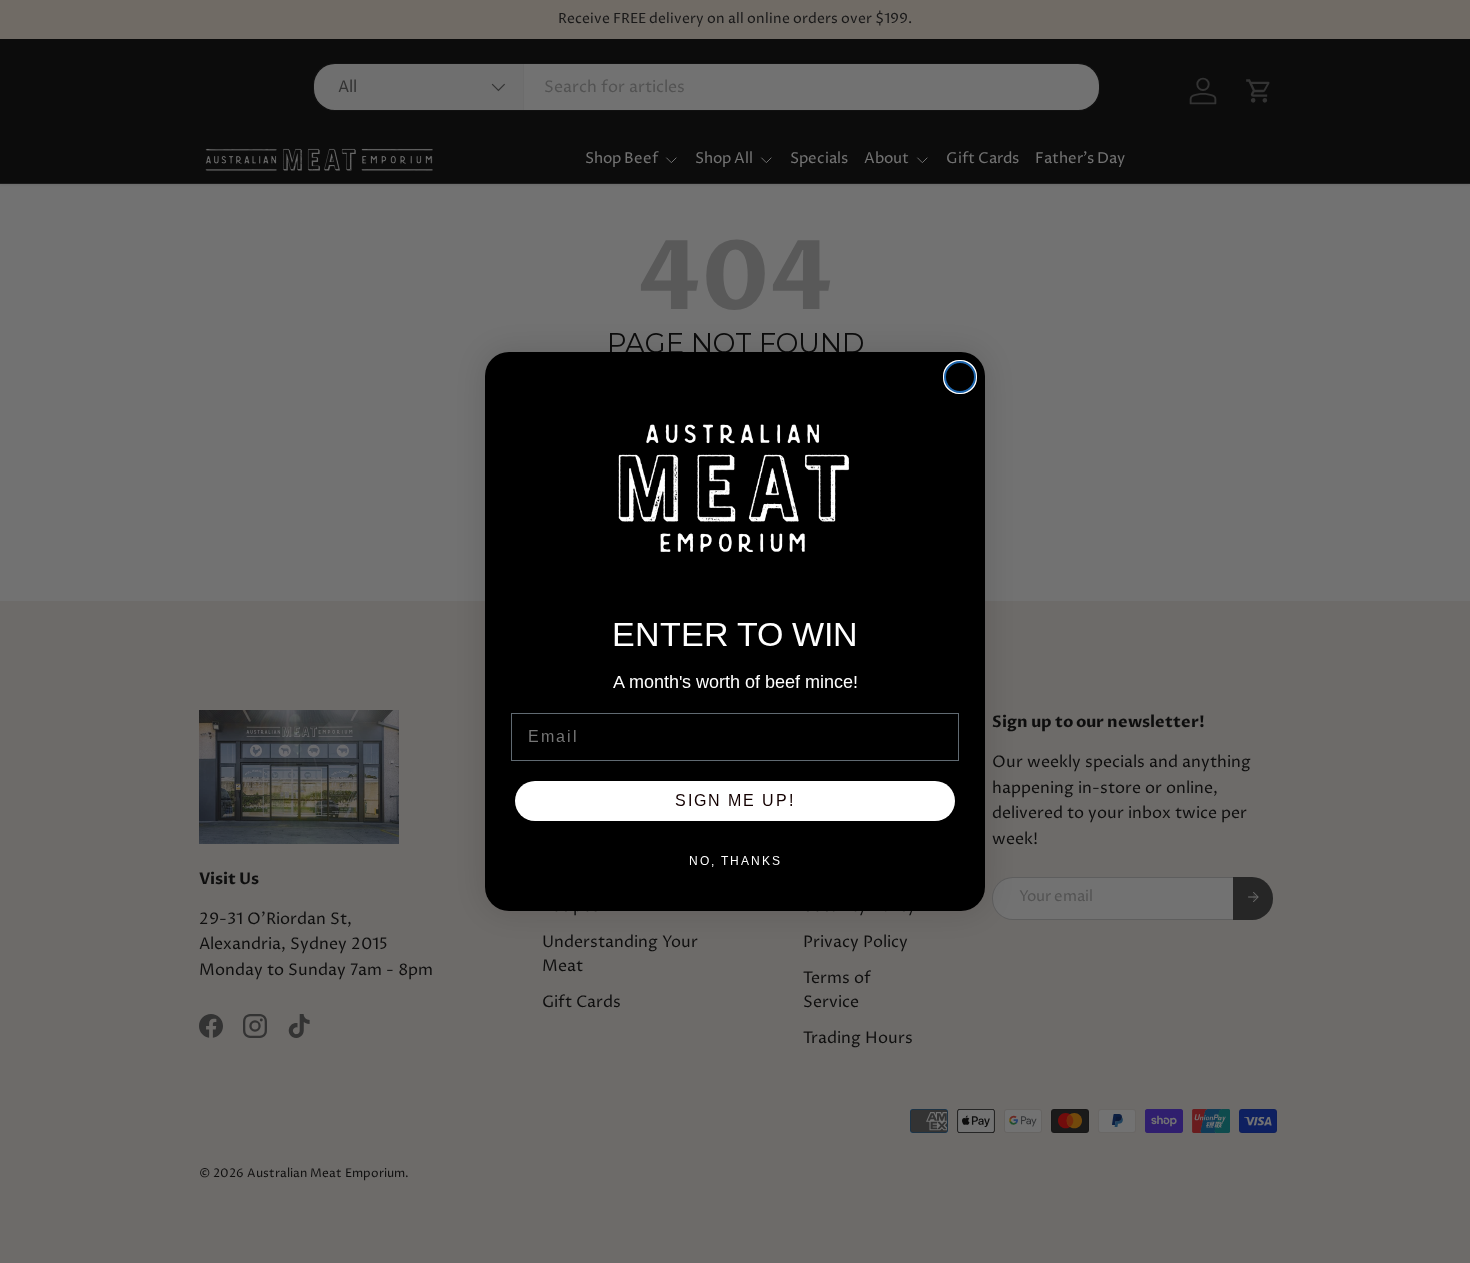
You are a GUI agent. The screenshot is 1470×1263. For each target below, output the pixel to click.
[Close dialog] (960, 377)
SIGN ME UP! (735, 800)
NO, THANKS (735, 861)
